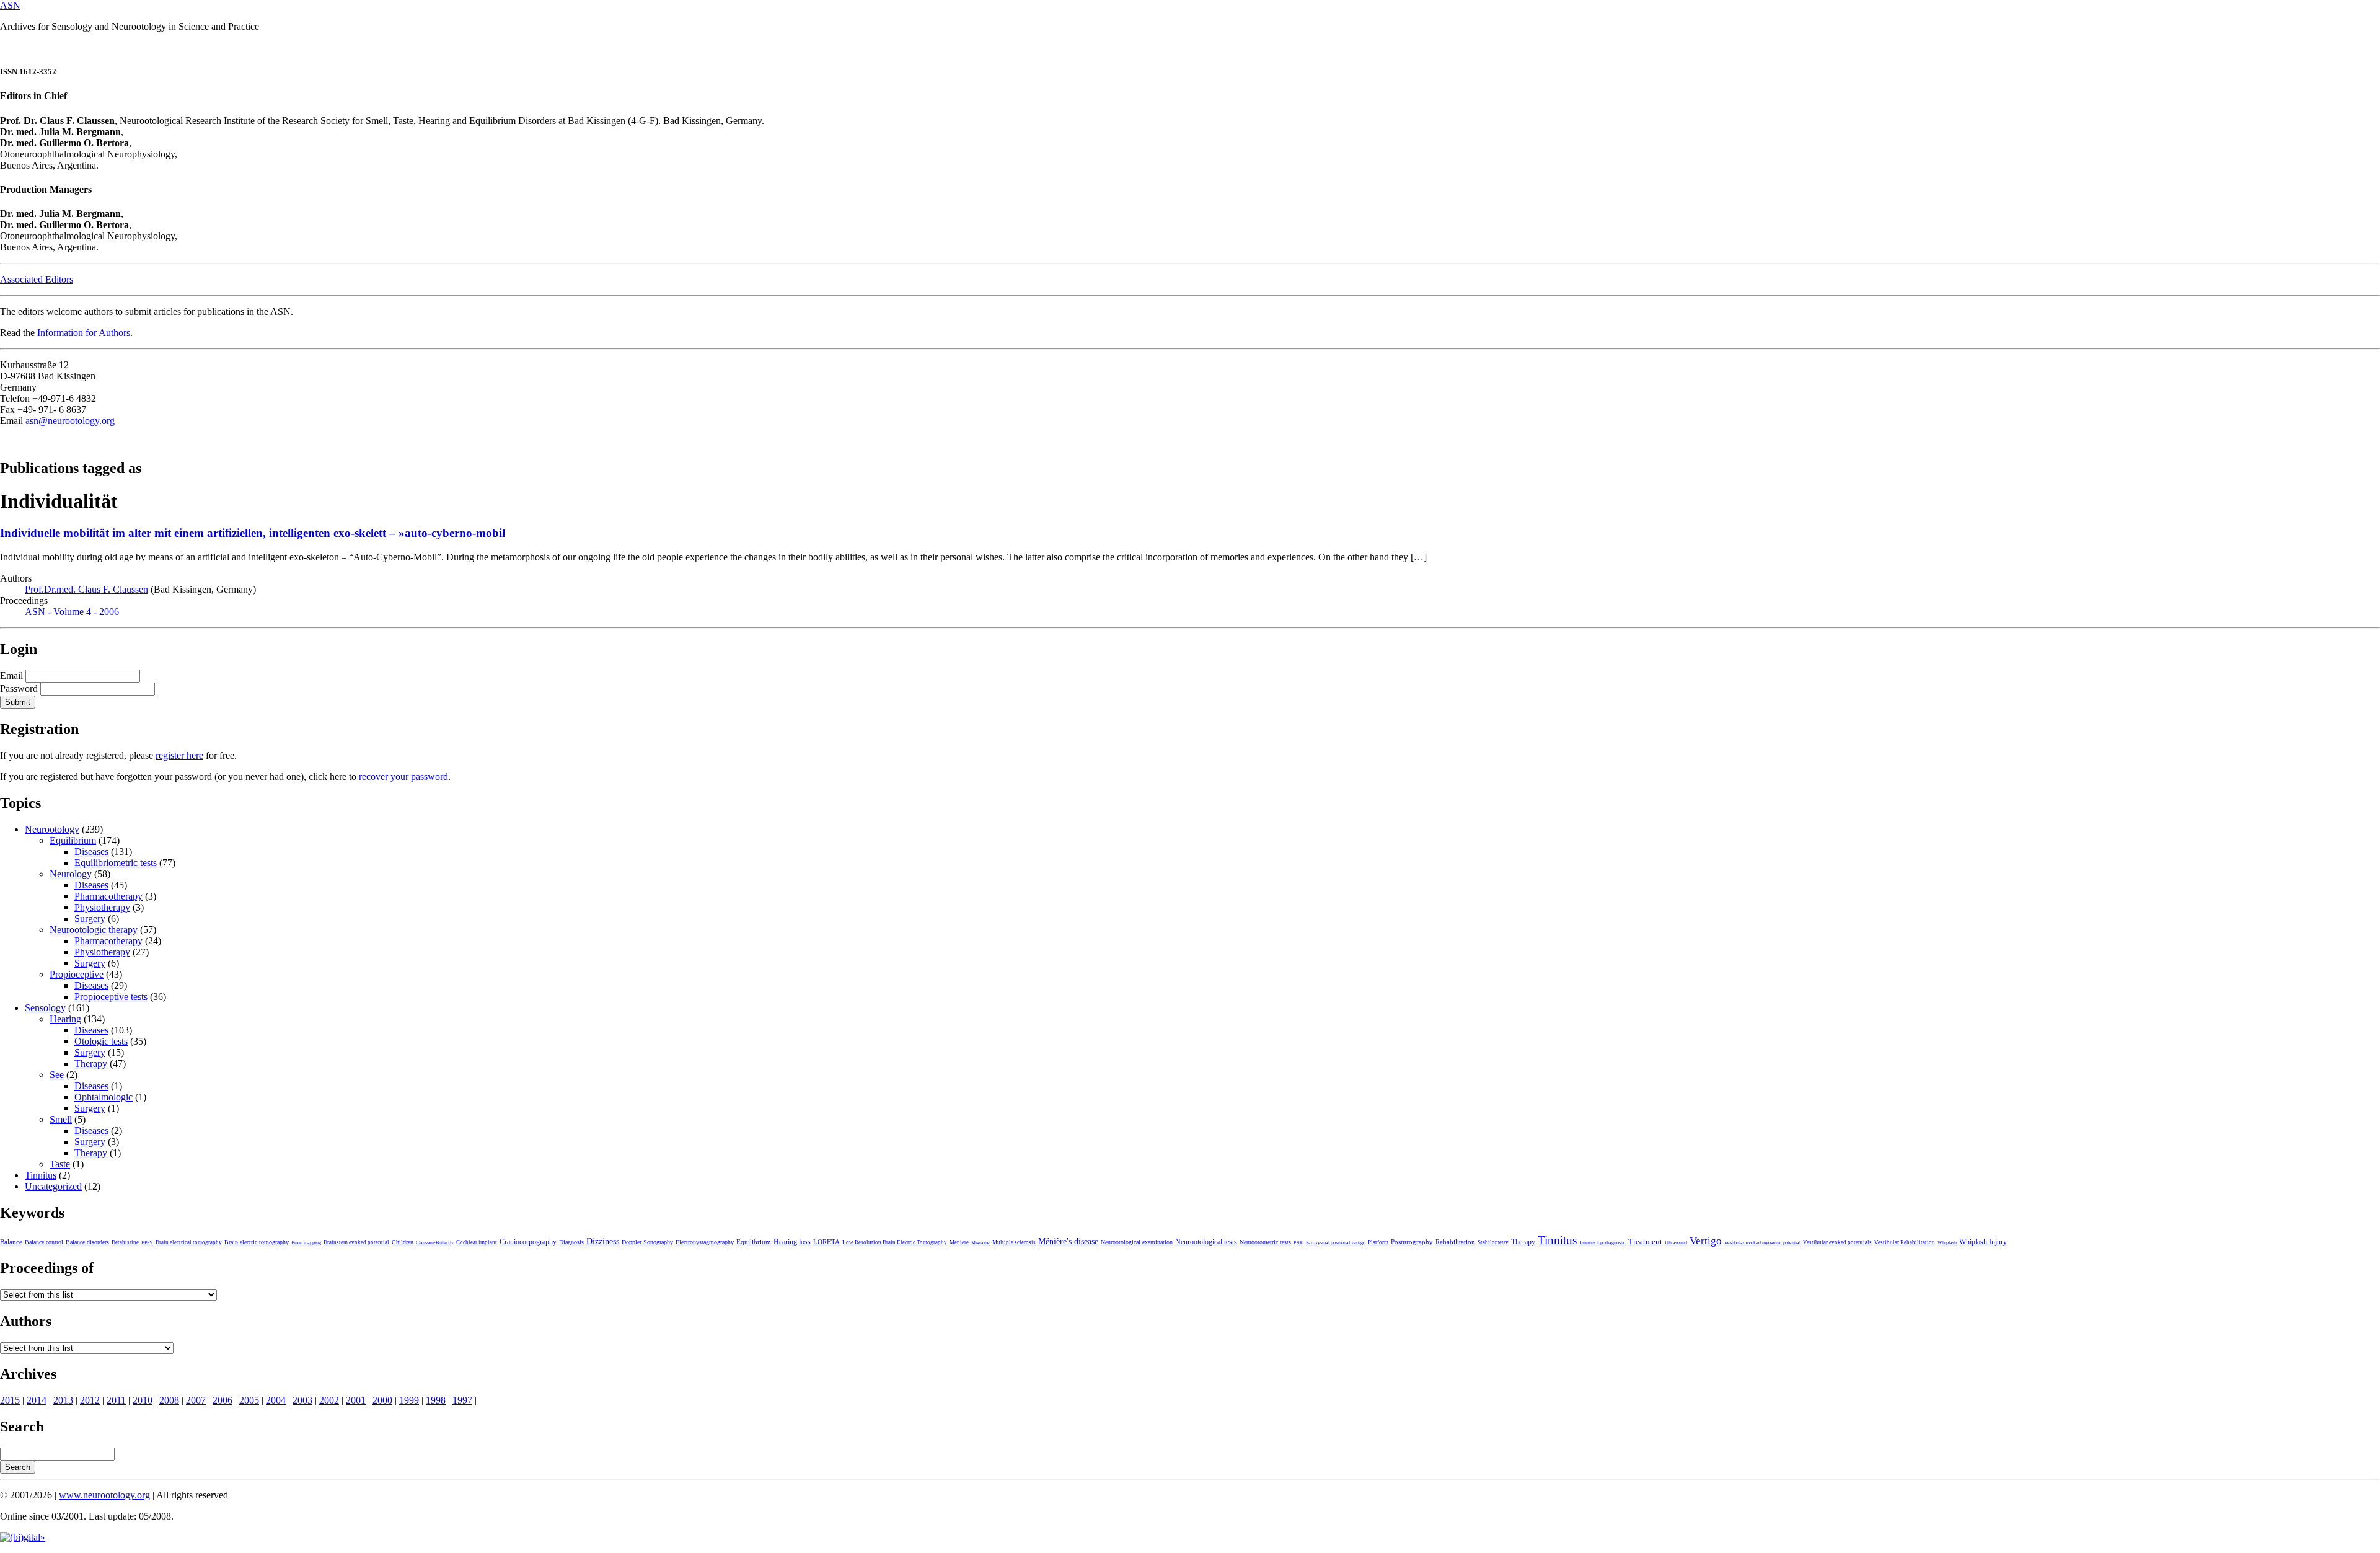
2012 (90, 1400)
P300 (1298, 1243)
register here (179, 755)
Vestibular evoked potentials (1837, 1242)
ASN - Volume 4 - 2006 (72, 612)
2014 (37, 1400)
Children (403, 1242)
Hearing (65, 1019)
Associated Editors (37, 279)
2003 (302, 1400)
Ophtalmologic (104, 1097)
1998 (436, 1400)
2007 (196, 1400)
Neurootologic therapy (94, 930)
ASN (10, 5)
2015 (10, 1400)
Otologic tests (101, 1041)
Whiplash (1947, 1243)
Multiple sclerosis (1014, 1242)
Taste (60, 1164)
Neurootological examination (1137, 1242)
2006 (223, 1400)
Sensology (45, 1008)
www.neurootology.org (104, 1495)
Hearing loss (792, 1242)
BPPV (147, 1243)
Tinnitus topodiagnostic (1602, 1243)
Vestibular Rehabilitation (1905, 1242)
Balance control (44, 1242)
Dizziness (603, 1241)
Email (11, 675)
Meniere (959, 1242)
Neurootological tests (1206, 1242)
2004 (276, 1400)
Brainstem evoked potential (356, 1242)
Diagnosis (571, 1242)
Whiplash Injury (1983, 1242)
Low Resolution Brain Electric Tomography (895, 1242)
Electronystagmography (705, 1242)
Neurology (71, 874)
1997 (462, 1400)
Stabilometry (1493, 1242)
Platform (1378, 1242)
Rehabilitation (1455, 1242)
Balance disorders (87, 1242)
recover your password (403, 776)
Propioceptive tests (111, 997)
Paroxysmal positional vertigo (1336, 1243)
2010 (143, 1400)
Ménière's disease (1068, 1241)
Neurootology (52, 829)
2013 (63, 1400)
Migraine (981, 1243)
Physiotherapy (102, 907)
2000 (382, 1400)
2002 (329, 1400)
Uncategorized (53, 1186)
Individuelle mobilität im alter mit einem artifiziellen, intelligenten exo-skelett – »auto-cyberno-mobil (253, 533)
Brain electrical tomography (189, 1242)
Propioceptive (77, 974)
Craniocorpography (528, 1242)
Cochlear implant (477, 1242)
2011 (116, 1400)
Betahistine (125, 1242)
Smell (61, 1119)
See (57, 1075)
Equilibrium (73, 840)
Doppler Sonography (647, 1242)
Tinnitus (41, 1175)
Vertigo (1706, 1241)
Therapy (91, 1064)
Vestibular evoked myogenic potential (1762, 1243)
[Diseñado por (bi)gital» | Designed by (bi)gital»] (23, 1537)
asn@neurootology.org (70, 421)
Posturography (1412, 1242)
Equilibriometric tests (116, 863)
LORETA (826, 1242)
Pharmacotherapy (108, 896)
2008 (169, 1400)
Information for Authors (84, 333)
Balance (11, 1242)
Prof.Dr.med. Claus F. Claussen (86, 589)
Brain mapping (306, 1243)
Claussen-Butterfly (435, 1243)
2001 (356, 1400)
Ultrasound (1676, 1243)
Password (19, 688)
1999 (409, 1400)
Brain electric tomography (257, 1242)
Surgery (90, 918)
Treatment (1645, 1242)
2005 (249, 1400)
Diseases (91, 852)
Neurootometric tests (1265, 1242)
